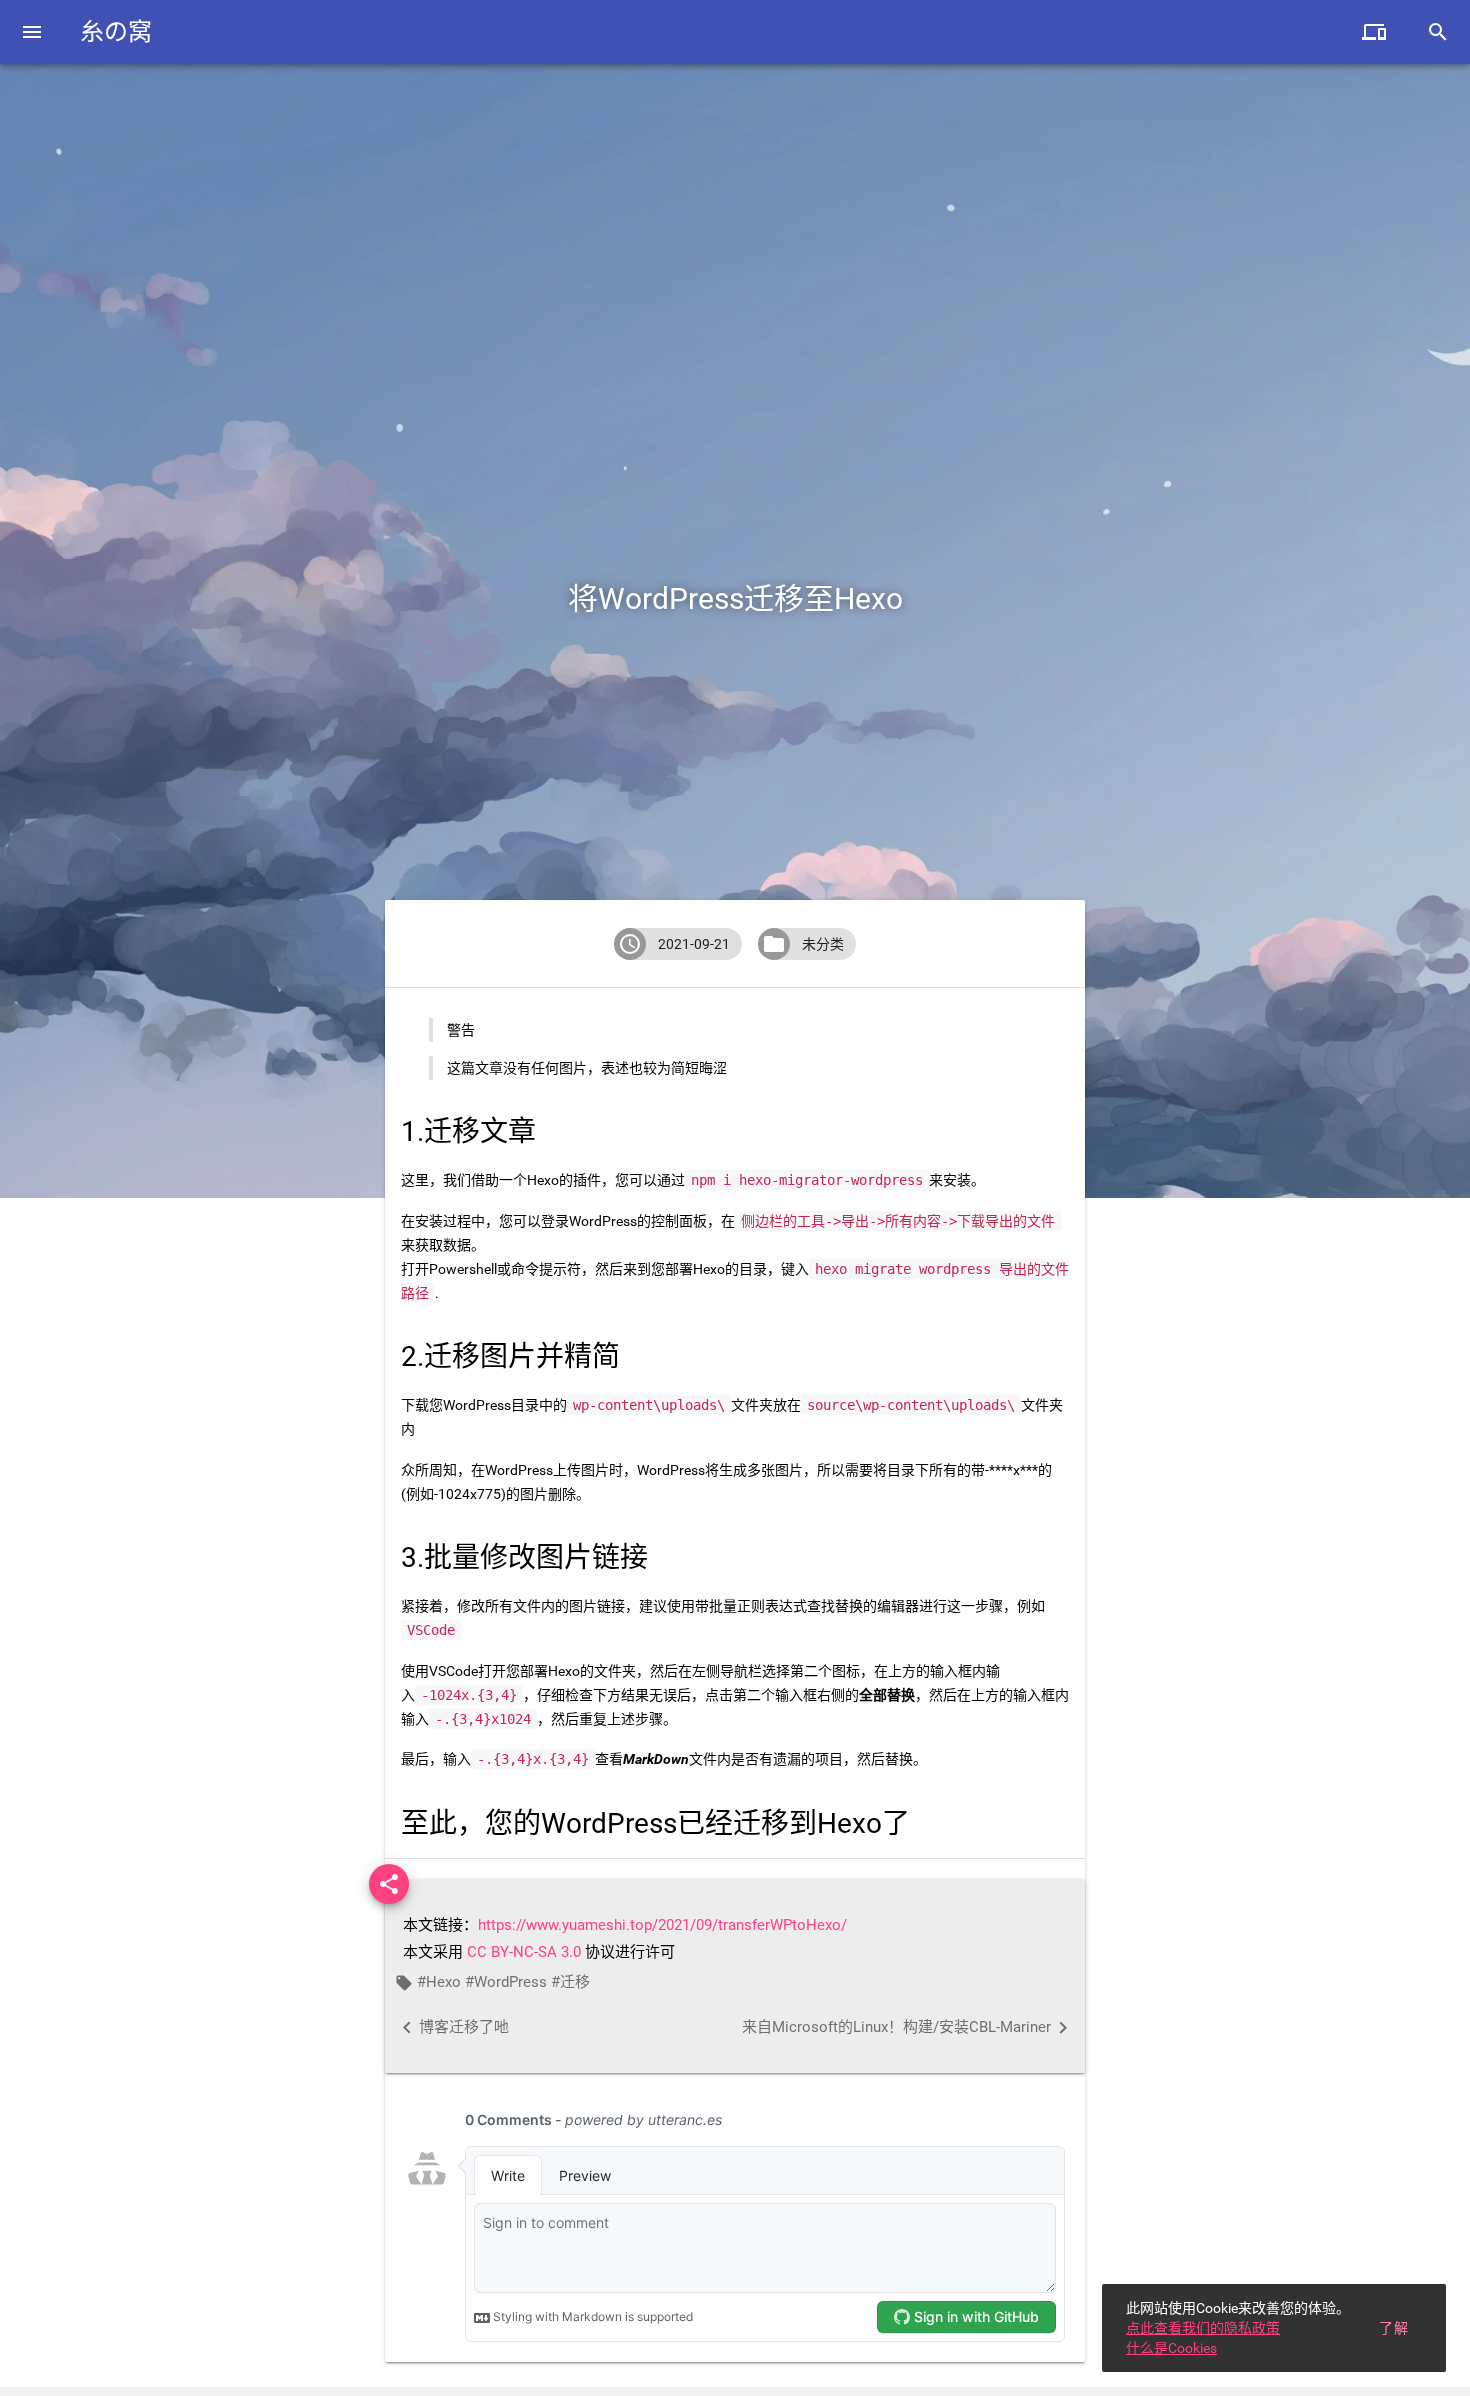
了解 (1393, 2328)
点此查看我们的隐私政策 (1203, 2328)
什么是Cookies (1171, 2348)
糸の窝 (116, 32)
